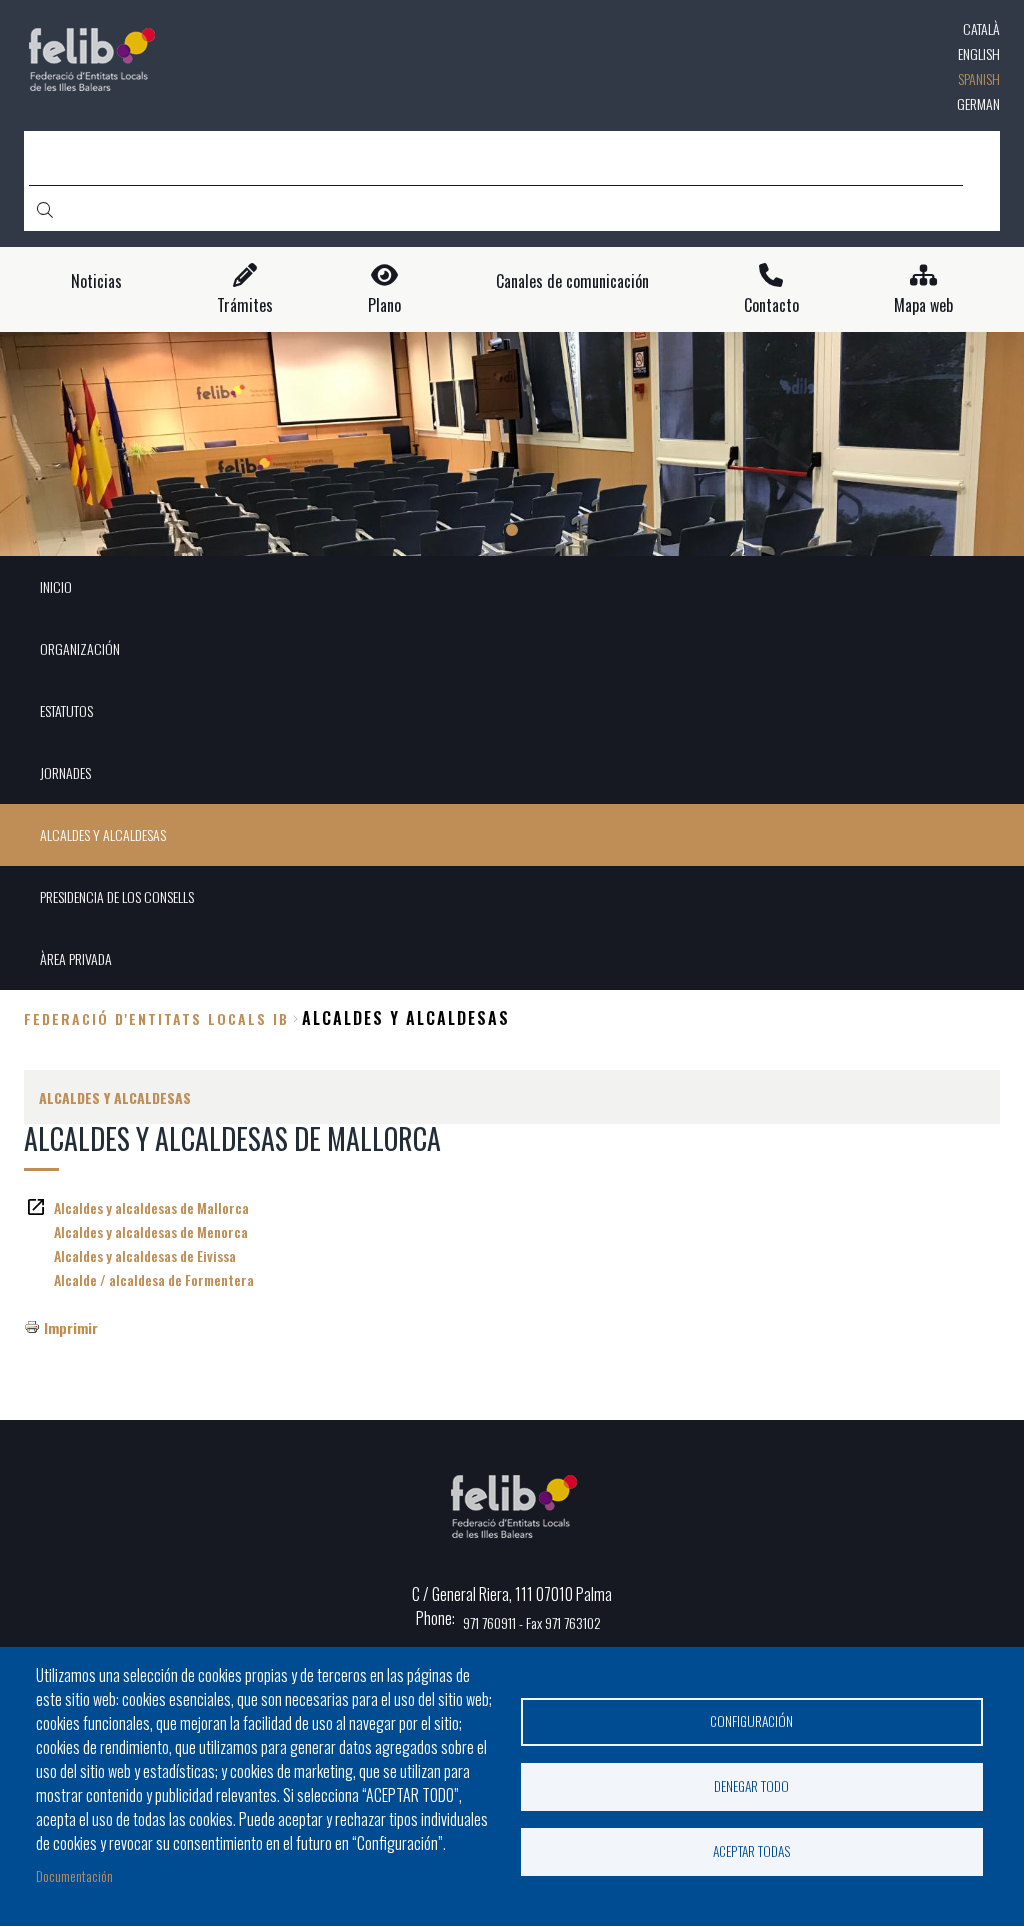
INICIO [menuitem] (56, 586)
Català (981, 28)
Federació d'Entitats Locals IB (156, 1018)
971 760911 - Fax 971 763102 (532, 1622)
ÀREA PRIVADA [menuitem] (76, 958)
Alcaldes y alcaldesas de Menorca (151, 1231)
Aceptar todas (752, 1851)
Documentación (74, 1875)
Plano (384, 305)
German (978, 103)
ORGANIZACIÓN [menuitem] (80, 648)
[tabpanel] (512, 444)
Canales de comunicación (572, 281)
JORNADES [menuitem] (65, 772)
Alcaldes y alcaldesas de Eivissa (145, 1255)
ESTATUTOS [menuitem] (66, 710)
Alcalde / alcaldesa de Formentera (154, 1279)
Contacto (771, 305)
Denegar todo (751, 1786)
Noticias (96, 281)
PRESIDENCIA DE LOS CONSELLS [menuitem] (117, 896)
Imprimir (71, 1327)
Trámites (245, 305)
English (979, 53)
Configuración (751, 1721)
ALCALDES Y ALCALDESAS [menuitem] (103, 834)
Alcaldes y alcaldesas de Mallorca (151, 1207)
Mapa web (923, 305)
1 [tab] (512, 530)
